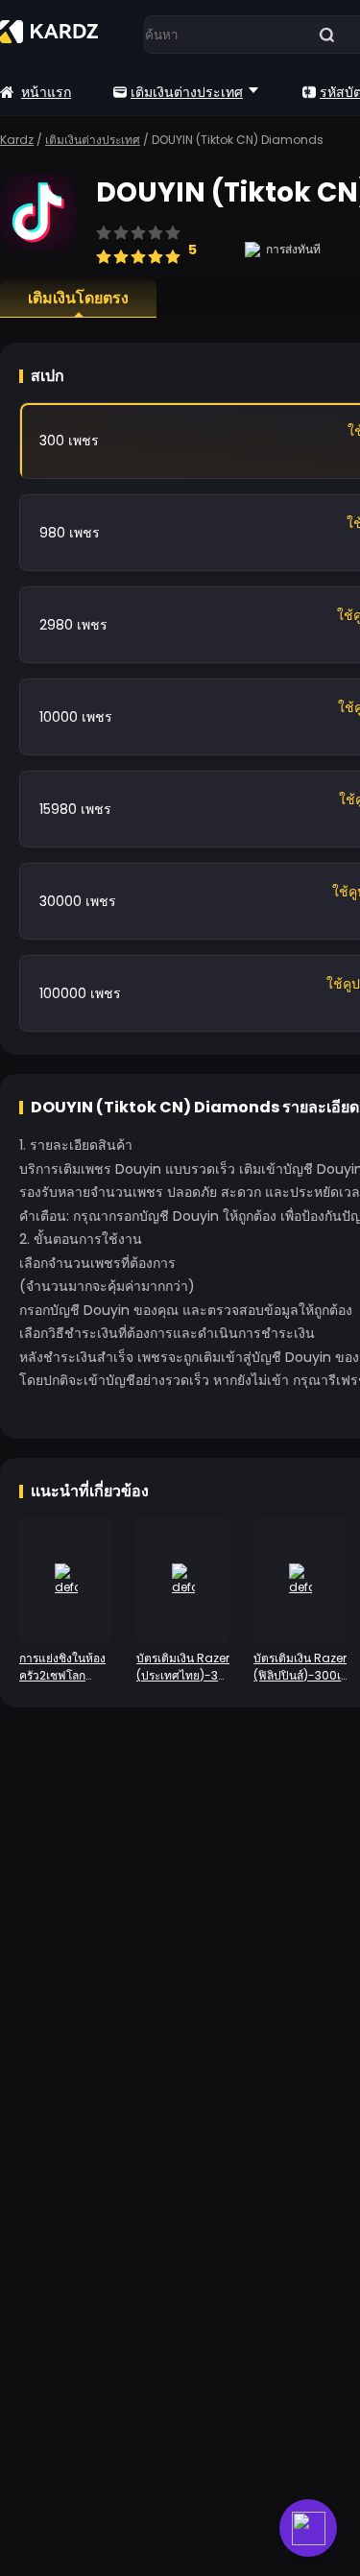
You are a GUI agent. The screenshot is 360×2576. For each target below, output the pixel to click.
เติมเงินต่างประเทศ (187, 92)
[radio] (104, 248)
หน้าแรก (46, 92)
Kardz (17, 140)
